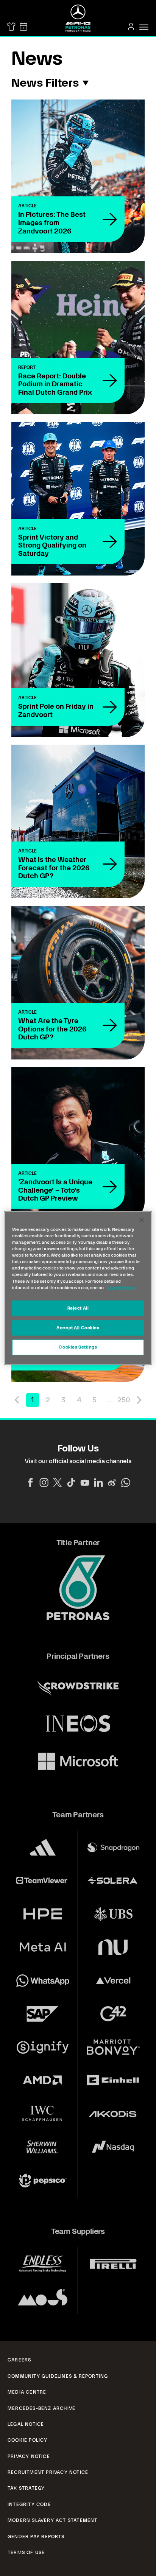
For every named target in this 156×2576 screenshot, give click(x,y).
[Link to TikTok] (71, 1482)
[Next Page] (139, 1400)
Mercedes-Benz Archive (41, 2408)
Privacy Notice (29, 2456)
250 (124, 1400)
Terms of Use (26, 2553)
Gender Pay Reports (36, 2537)
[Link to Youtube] (85, 1482)
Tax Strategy (26, 2488)
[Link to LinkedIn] (98, 1482)
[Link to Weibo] (112, 1482)
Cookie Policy (28, 2440)
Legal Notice (26, 2424)
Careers (19, 2360)
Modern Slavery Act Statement (53, 2520)
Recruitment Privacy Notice (48, 2472)
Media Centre (27, 2392)
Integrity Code (29, 2504)
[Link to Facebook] (30, 1482)
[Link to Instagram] (44, 1482)
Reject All (78, 1308)
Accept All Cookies (78, 1327)
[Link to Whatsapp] (126, 1482)
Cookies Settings (78, 1347)
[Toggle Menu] (144, 27)
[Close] (142, 1220)
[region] (78, 1288)
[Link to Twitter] (58, 1482)
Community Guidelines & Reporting (58, 2376)
